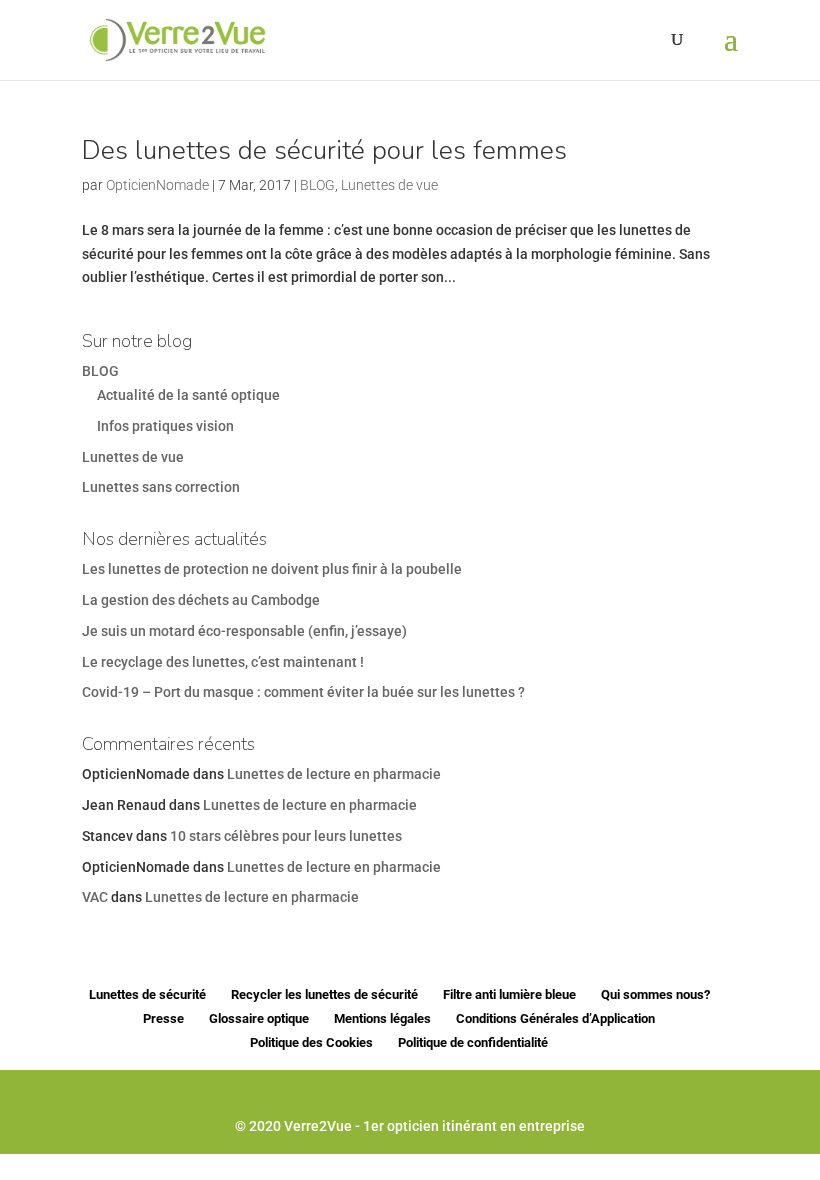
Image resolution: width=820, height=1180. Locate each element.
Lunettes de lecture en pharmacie (334, 774)
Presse (163, 1018)
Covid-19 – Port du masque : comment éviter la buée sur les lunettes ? (303, 692)
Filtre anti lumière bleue (509, 994)
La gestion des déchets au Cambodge (201, 600)
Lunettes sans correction (161, 487)
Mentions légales (382, 1018)
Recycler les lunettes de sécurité (324, 994)
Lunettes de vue (389, 185)
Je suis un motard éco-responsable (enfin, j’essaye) (244, 631)
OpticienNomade (157, 185)
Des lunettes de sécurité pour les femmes (324, 150)
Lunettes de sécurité (147, 994)
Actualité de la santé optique (188, 395)
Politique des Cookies (311, 1042)
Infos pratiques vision (165, 426)
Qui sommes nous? (655, 994)
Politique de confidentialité (473, 1042)
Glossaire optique (259, 1018)
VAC (95, 897)
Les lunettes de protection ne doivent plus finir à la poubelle (272, 569)
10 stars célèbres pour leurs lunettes (286, 836)
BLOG (317, 185)
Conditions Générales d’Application (555, 1018)
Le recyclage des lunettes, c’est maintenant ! (223, 662)
